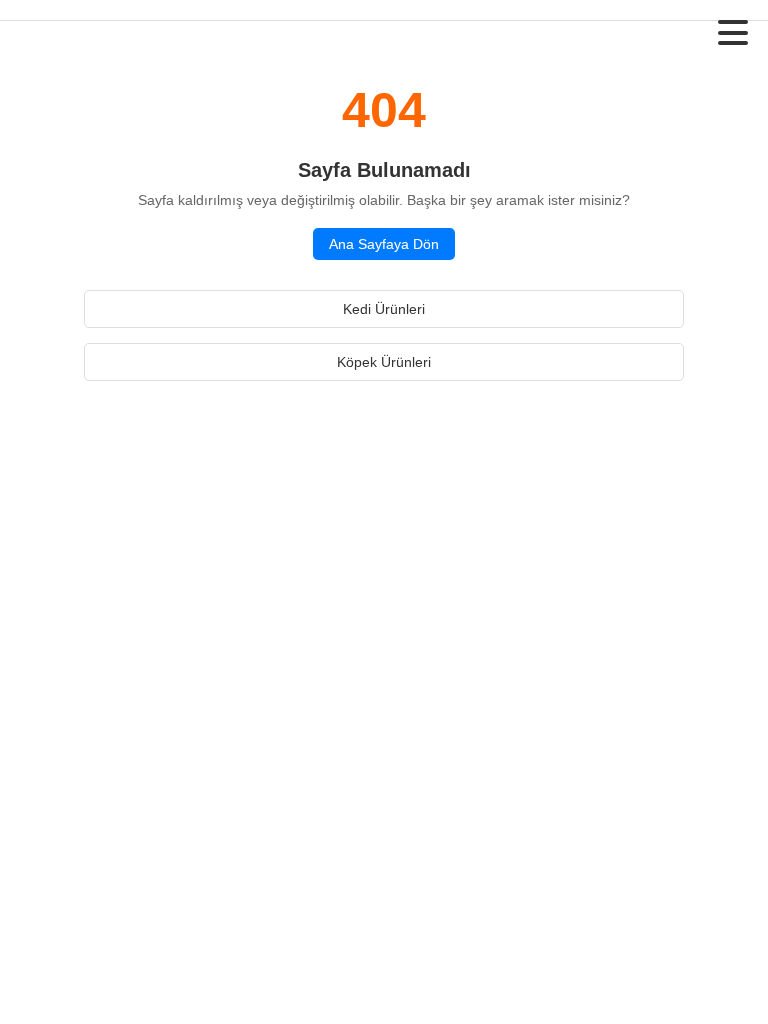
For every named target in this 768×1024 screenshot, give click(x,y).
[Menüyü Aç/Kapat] (733, 32)
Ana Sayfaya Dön (384, 244)
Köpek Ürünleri (384, 362)
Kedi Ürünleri (384, 309)
